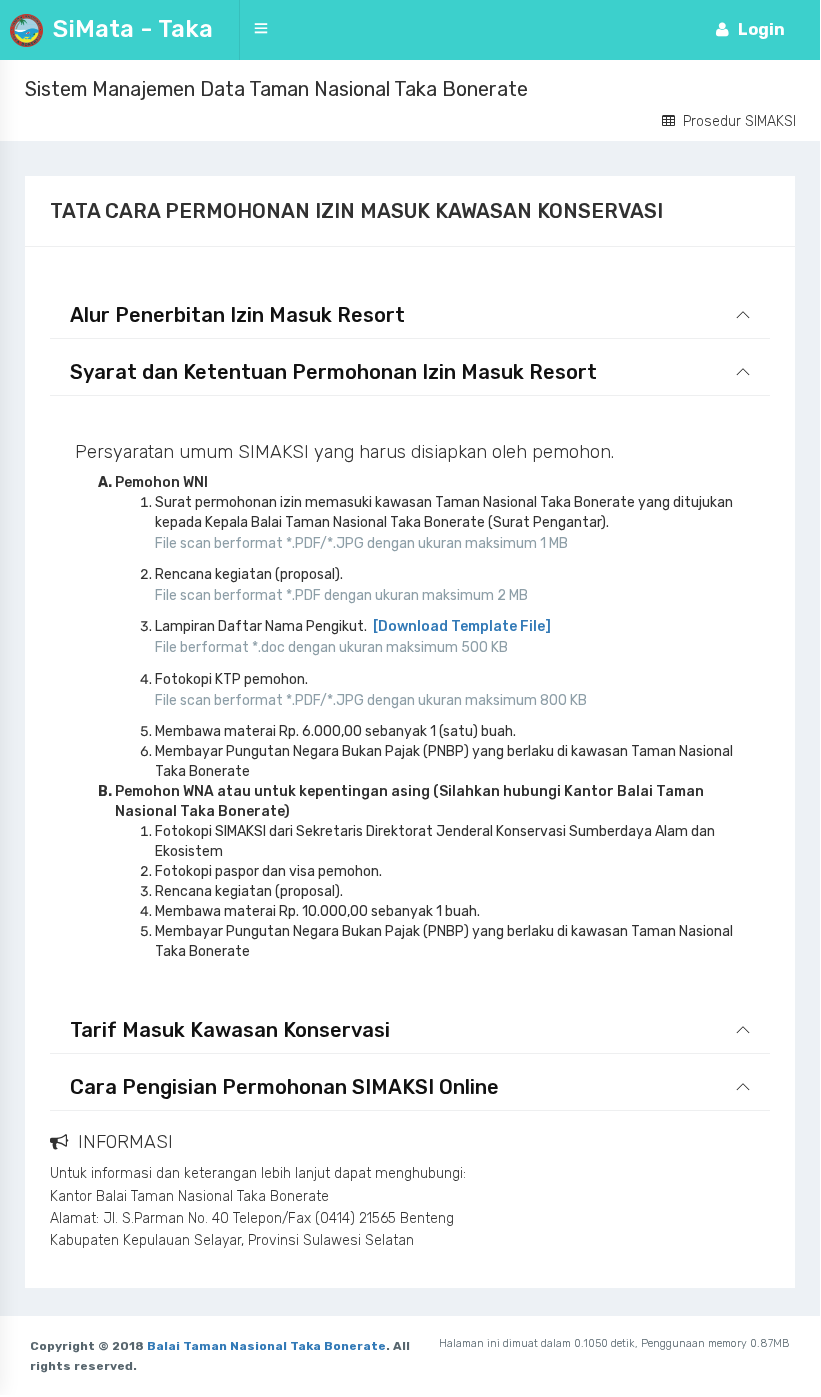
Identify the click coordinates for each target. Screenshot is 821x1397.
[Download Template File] (460, 626)
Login (767, 29)
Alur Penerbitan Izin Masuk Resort (237, 315)
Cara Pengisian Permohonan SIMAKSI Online (284, 1087)
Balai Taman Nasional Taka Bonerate (266, 1346)
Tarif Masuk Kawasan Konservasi (230, 1030)
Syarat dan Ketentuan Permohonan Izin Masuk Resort (333, 372)
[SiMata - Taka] (218, 29)
